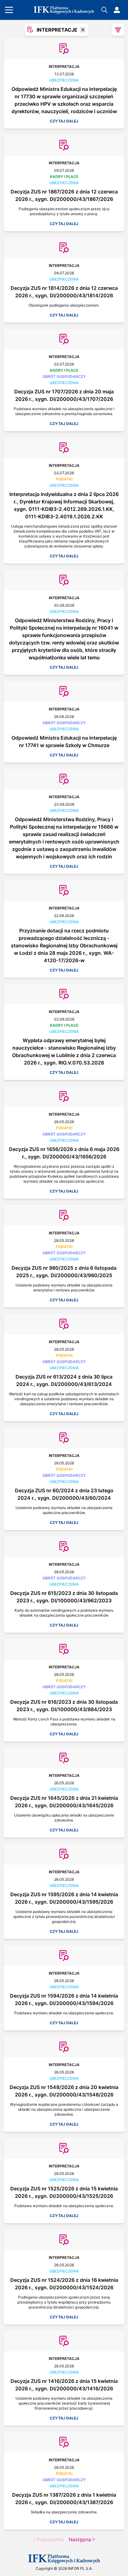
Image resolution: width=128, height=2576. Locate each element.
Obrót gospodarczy (64, 376)
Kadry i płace (64, 177)
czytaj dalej (64, 121)
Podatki (64, 479)
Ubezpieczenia (64, 80)
